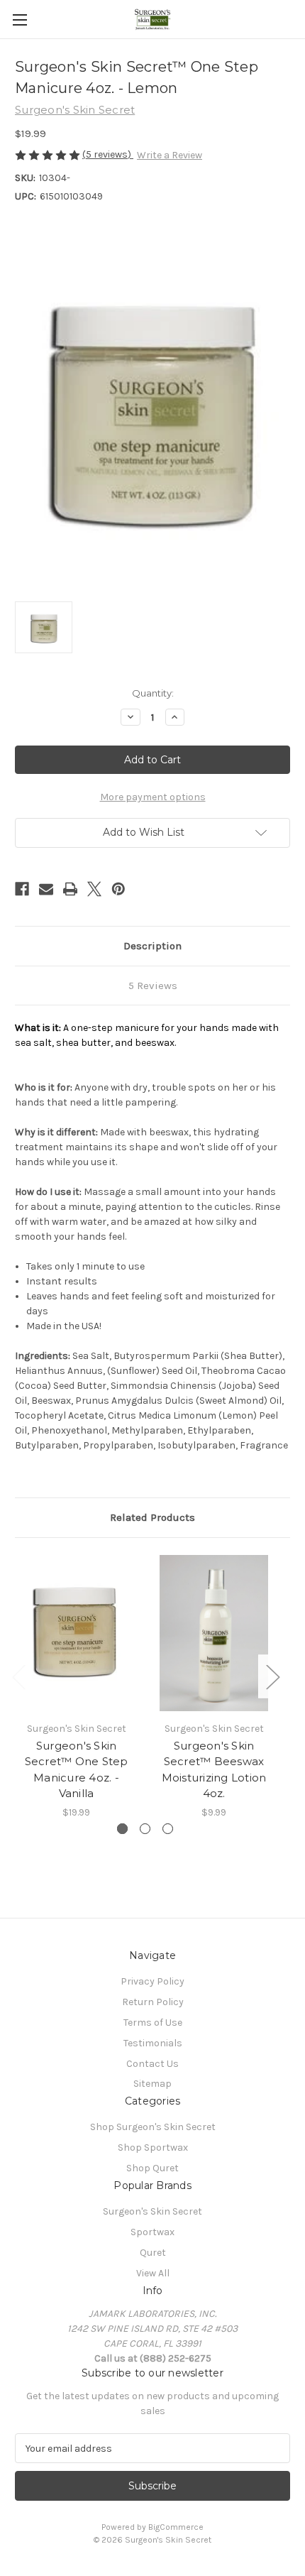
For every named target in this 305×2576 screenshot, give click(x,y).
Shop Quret (152, 2168)
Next (272, 1677)
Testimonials (153, 2043)
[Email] (46, 889)
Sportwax (152, 2232)
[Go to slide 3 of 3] (168, 1829)
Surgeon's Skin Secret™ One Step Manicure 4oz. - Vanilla (77, 1770)
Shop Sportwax (153, 2147)
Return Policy (153, 2002)
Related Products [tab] (152, 1517)
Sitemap (152, 2084)
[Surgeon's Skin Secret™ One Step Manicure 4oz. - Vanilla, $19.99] (76, 1633)
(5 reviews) (108, 154)
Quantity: (153, 693)
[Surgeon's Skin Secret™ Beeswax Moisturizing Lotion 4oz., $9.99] (214, 1633)
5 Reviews (153, 986)
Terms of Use (153, 2023)
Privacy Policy (152, 1981)
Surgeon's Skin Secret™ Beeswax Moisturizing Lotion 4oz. (214, 1770)
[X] (94, 889)
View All (153, 2273)
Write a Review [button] (170, 155)
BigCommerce (176, 2527)
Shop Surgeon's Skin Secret (153, 2127)
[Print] (70, 889)
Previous (18, 1677)
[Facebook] (22, 889)
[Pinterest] (118, 889)
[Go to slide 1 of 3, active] (122, 1829)
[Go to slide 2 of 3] (145, 1829)
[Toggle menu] (20, 20)
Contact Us (152, 2064)
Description (152, 946)
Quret (153, 2253)
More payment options (153, 797)
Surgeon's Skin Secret (152, 2211)
